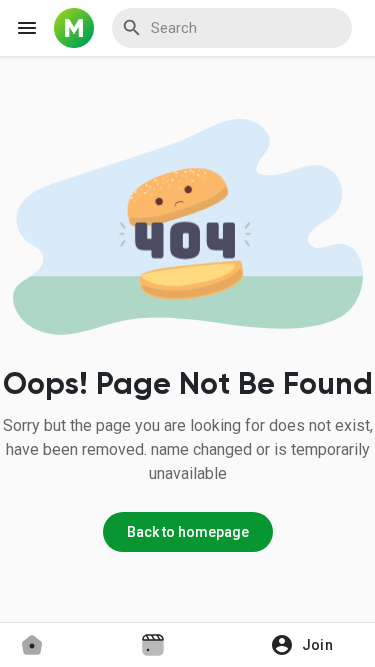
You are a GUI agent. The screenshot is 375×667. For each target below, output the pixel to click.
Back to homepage (188, 532)
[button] (308, 645)
